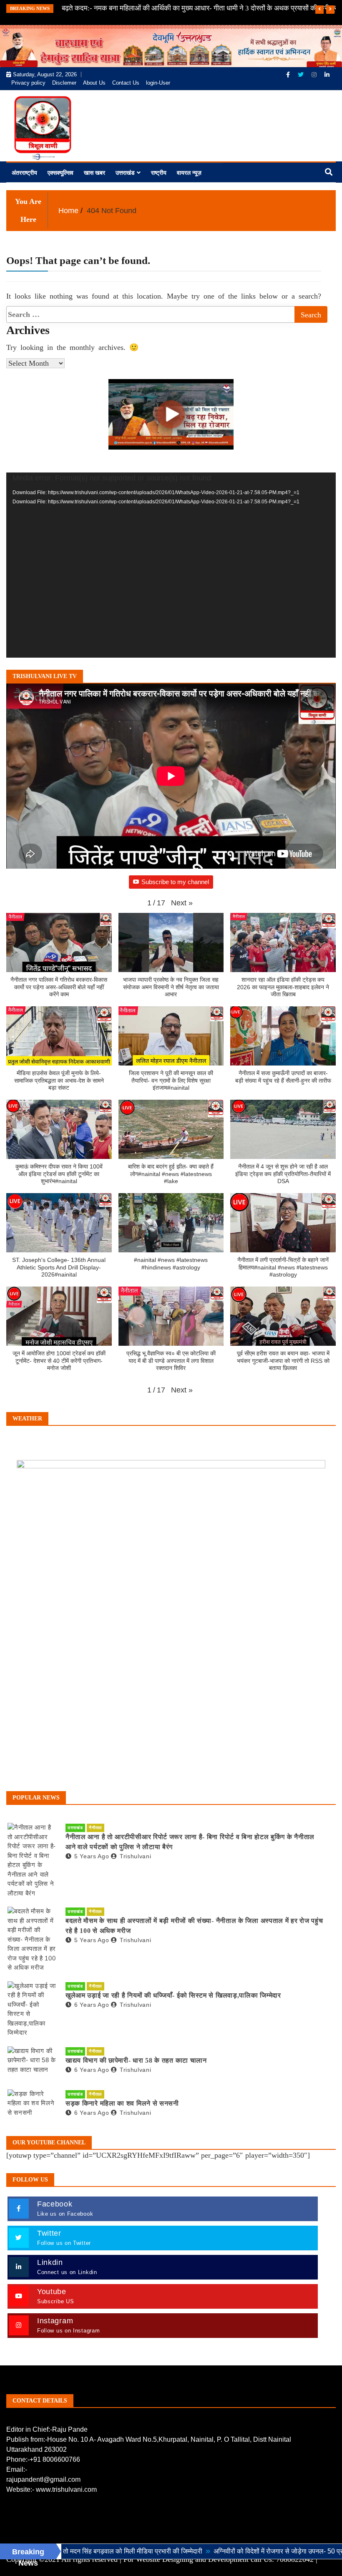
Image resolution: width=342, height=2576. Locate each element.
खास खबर (94, 173)
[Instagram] (315, 75)
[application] (171, 565)
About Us (94, 83)
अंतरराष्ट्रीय (24, 173)
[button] (182, 903)
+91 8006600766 (55, 2459)
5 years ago (92, 1856)
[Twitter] (302, 75)
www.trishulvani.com (66, 2489)
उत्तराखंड (125, 173)
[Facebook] (289, 75)
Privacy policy (28, 83)
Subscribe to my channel (175, 882)
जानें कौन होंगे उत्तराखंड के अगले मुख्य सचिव (117, 8)
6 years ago (92, 2005)
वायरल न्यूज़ (189, 173)
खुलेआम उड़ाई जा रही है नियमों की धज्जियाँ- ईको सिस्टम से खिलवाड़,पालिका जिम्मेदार (173, 1995)
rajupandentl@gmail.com (43, 2479)
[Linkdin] (327, 75)
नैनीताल (96, 1828)
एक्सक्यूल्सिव (60, 173)
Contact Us (126, 83)
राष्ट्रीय (159, 173)
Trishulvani (135, 1856)
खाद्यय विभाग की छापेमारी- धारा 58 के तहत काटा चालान (136, 2060)
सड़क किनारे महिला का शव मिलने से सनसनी (122, 2103)
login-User (158, 83)
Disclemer (64, 83)
